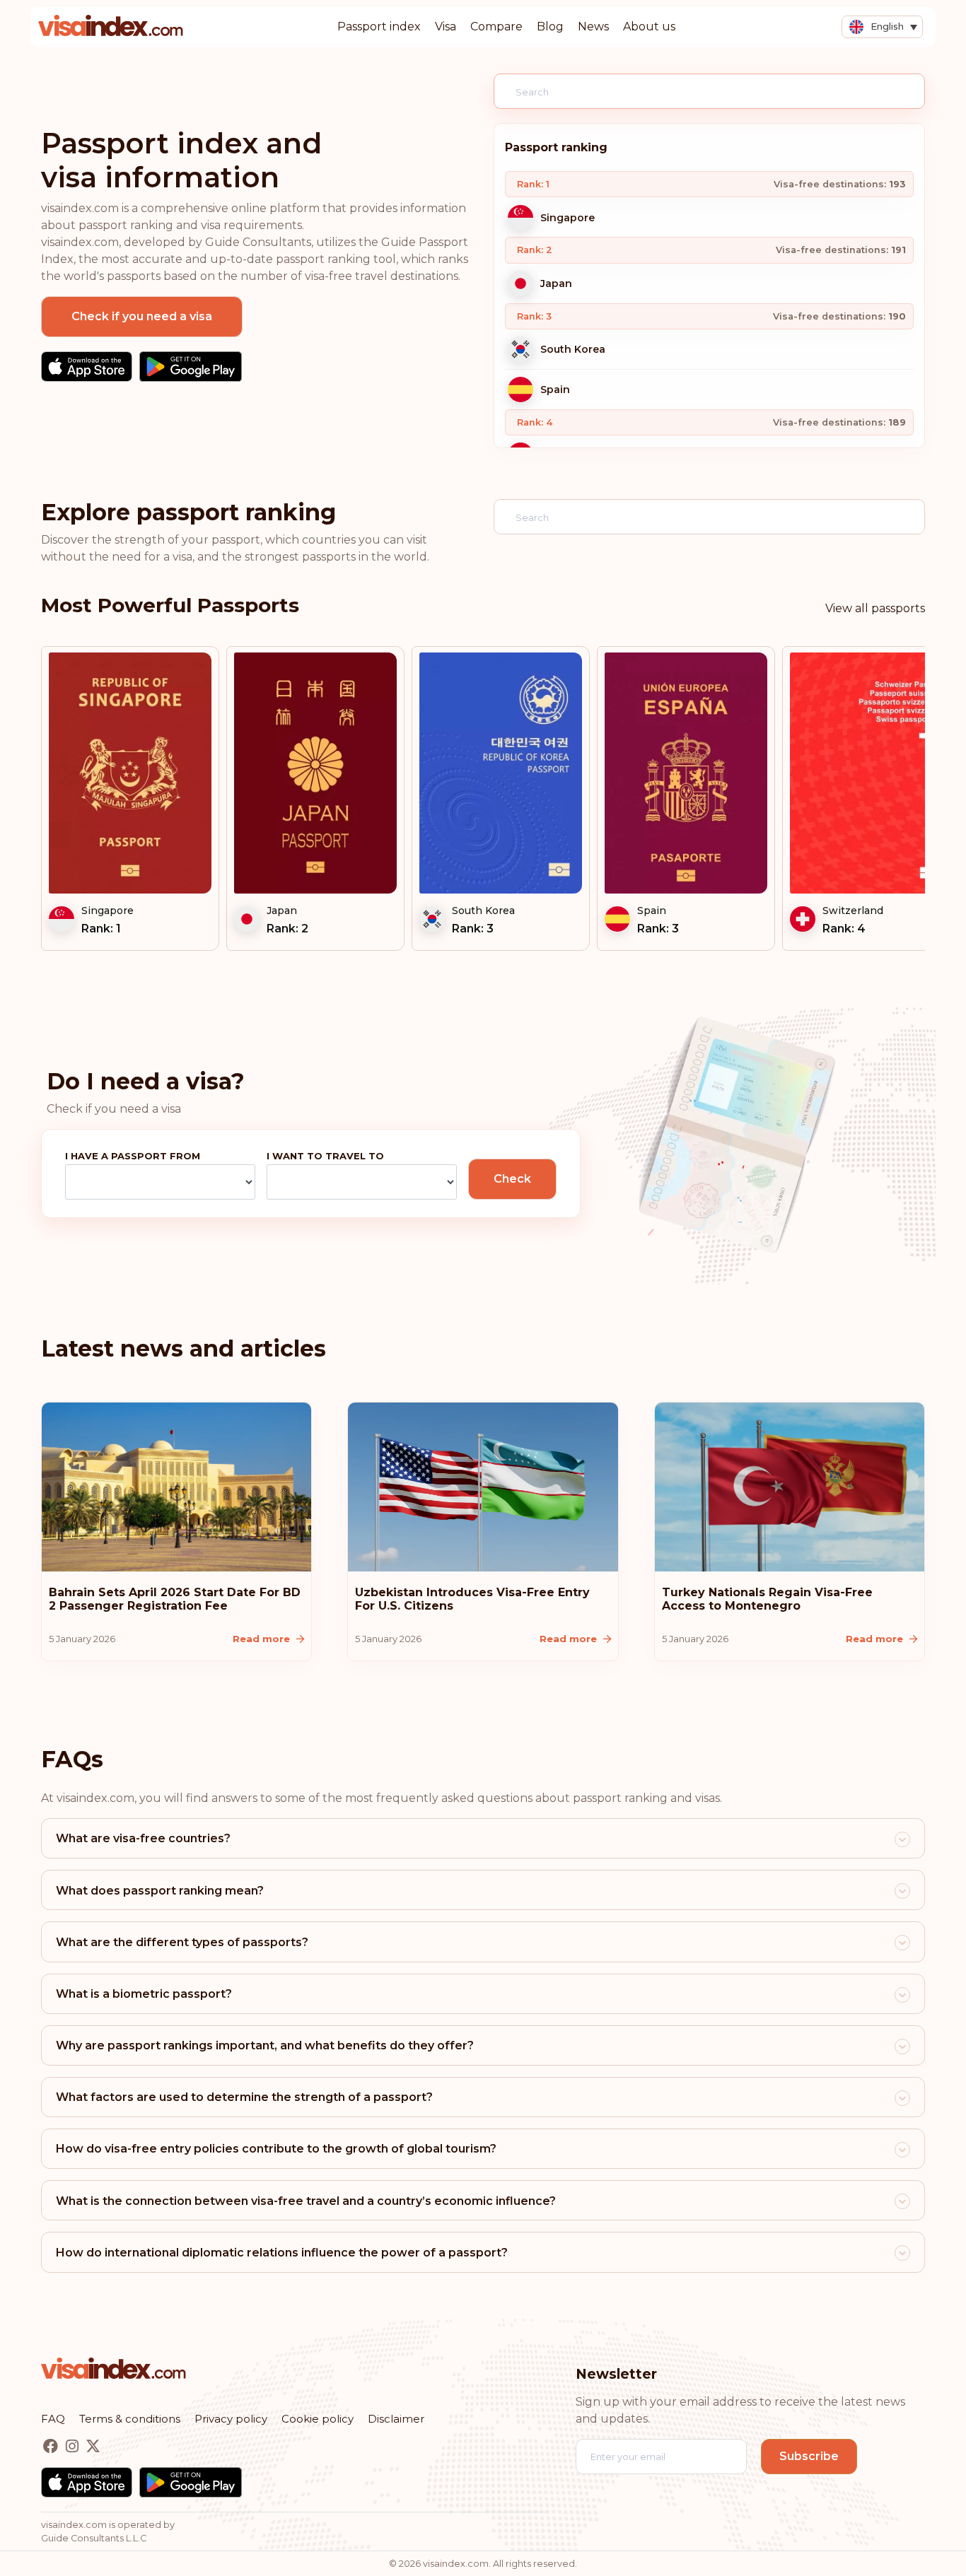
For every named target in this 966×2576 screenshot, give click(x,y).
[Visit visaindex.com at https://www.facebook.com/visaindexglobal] (52, 2447)
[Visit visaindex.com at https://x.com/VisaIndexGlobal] (93, 2447)
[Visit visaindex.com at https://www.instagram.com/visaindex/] (74, 2447)
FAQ (53, 2419)
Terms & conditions (130, 2419)
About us (649, 27)
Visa (446, 27)
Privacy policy (231, 2419)
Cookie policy (318, 2419)
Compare (496, 27)
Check (512, 1179)
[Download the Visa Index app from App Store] (87, 367)
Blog (550, 27)
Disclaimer (396, 2419)
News (593, 27)
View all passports (875, 608)
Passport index (379, 27)
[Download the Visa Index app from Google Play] (191, 367)
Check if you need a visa (142, 316)
